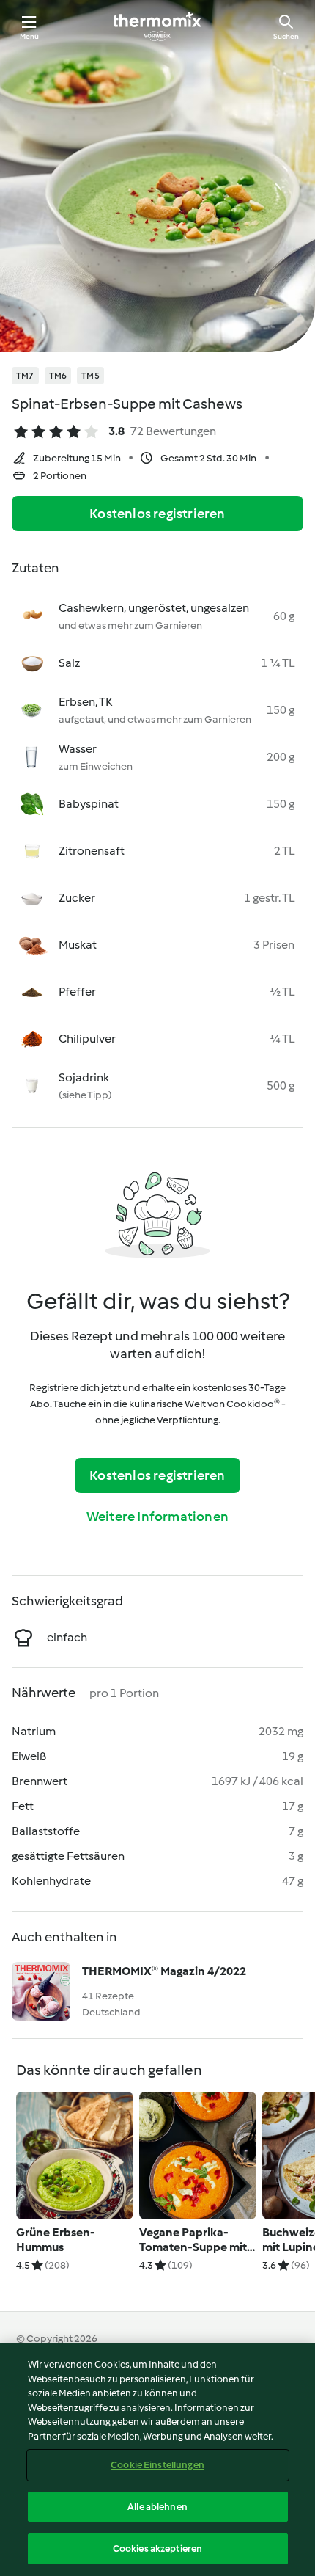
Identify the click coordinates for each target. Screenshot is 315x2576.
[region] (157, 2459)
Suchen (286, 36)
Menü (30, 36)
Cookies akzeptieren (157, 2548)
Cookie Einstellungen (157, 2465)
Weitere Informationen (157, 1517)
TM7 (25, 376)
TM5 (90, 376)
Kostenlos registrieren (157, 514)
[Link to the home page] (157, 26)
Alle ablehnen (157, 2507)
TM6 (58, 376)
